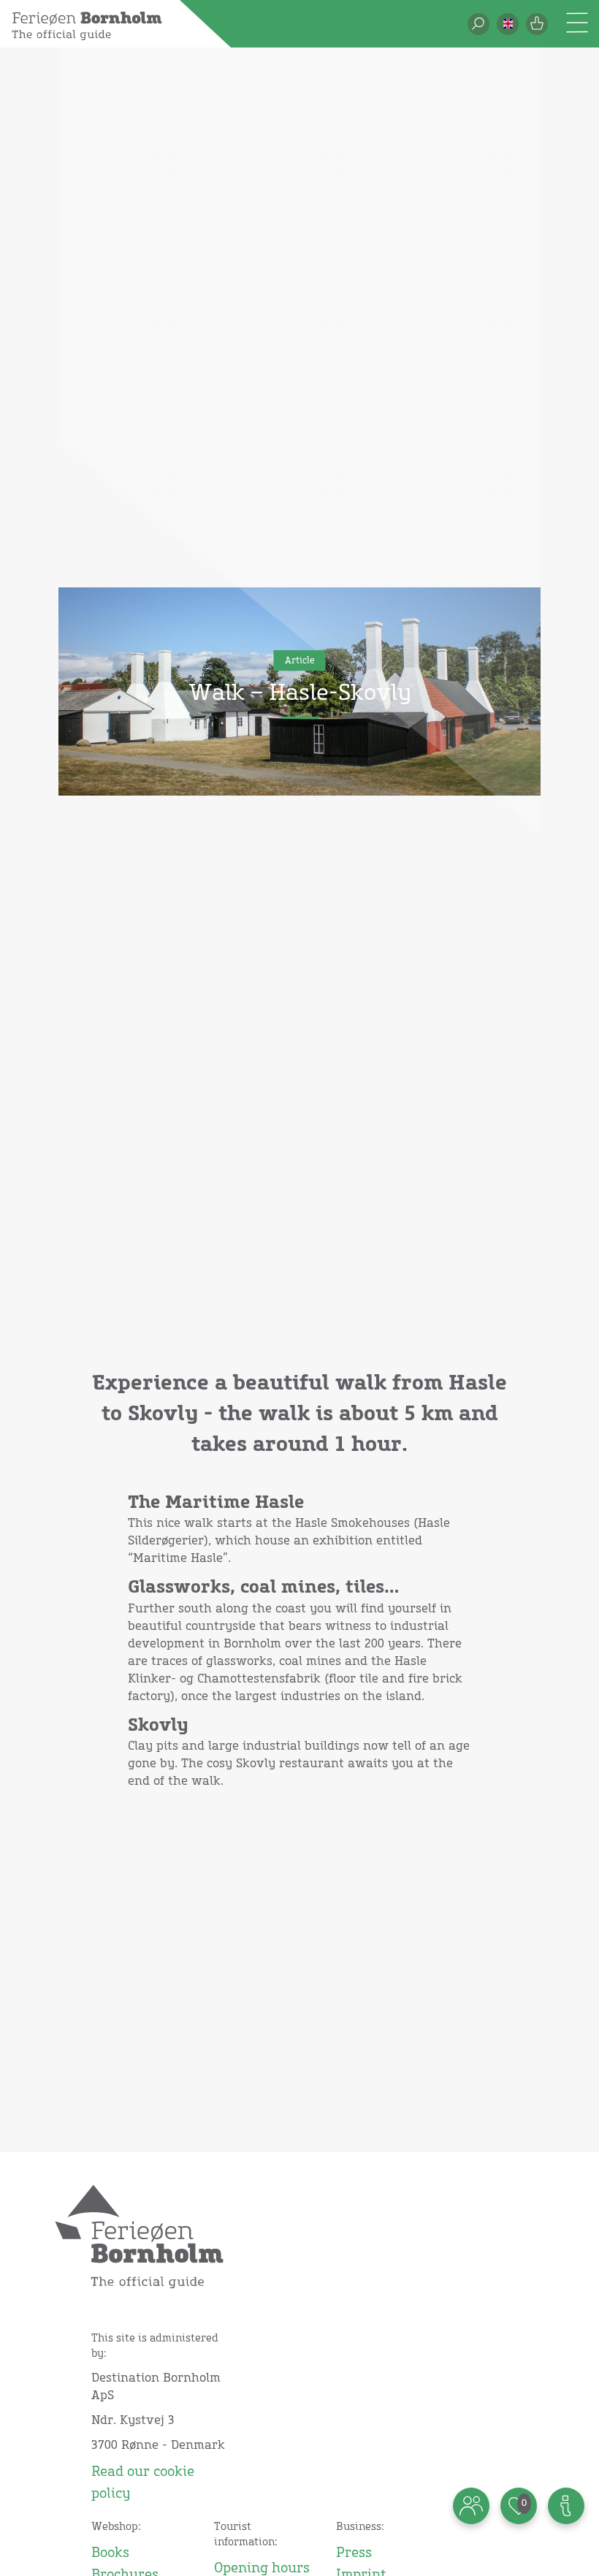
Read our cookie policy (143, 2483)
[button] (508, 24)
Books (110, 2553)
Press (354, 2553)
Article (300, 661)
